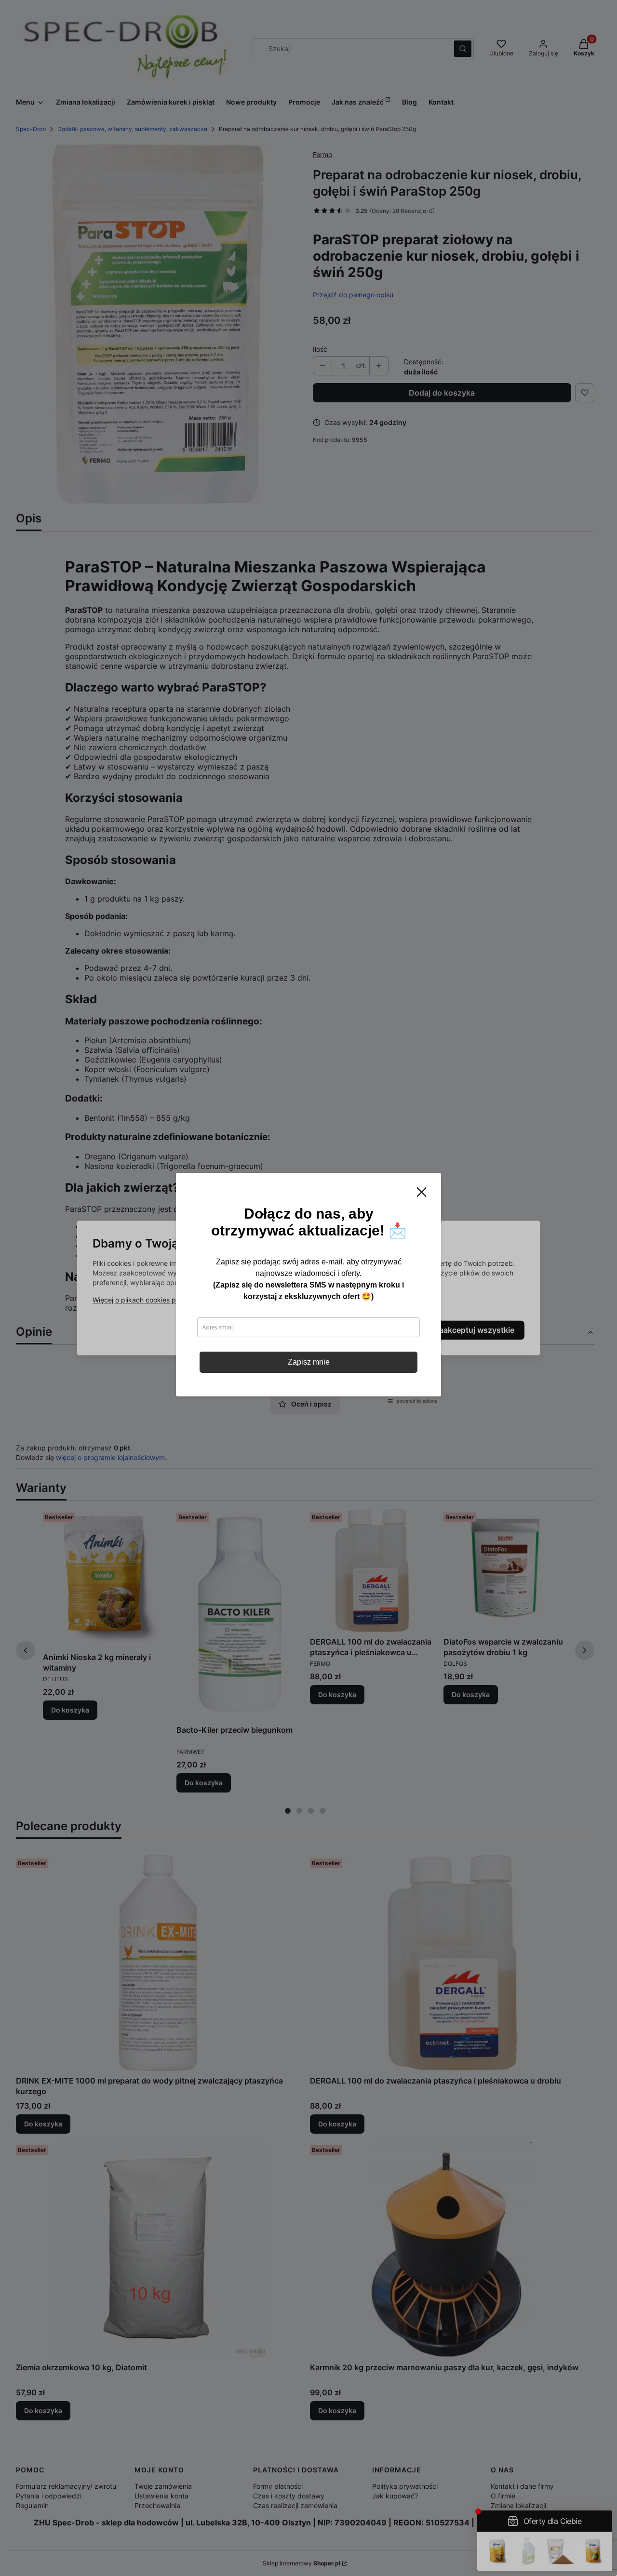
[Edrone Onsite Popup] (308, 1288)
